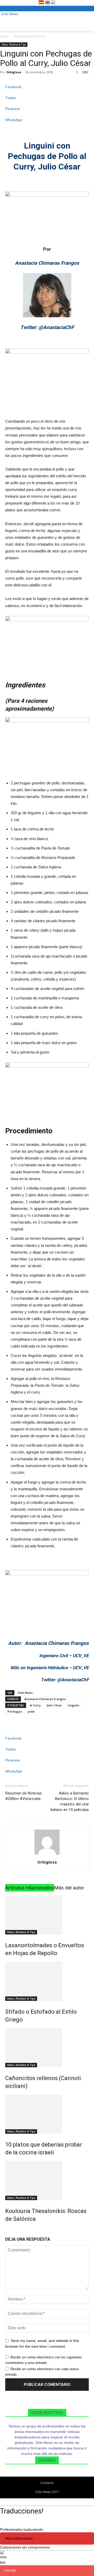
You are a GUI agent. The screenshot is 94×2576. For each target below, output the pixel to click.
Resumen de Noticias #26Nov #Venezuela (23, 1796)
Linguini (73, 1705)
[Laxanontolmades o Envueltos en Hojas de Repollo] (47, 1915)
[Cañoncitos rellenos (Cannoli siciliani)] (47, 2048)
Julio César (54, 1705)
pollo (31, 1711)
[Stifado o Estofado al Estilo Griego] (47, 1981)
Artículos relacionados (30, 1888)
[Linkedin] (48, 2474)
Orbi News (25, 1693)
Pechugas (15, 1711)
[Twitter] (51, 2474)
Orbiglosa (14, 72)
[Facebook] (44, 2474)
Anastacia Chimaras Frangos (45, 1699)
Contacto (47, 2483)
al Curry (35, 1705)
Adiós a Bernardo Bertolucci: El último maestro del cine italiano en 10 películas (69, 1801)
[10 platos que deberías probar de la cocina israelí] (47, 2114)
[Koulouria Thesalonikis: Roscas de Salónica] (47, 2181)
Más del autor (69, 1888)
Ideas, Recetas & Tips (29, 36)
